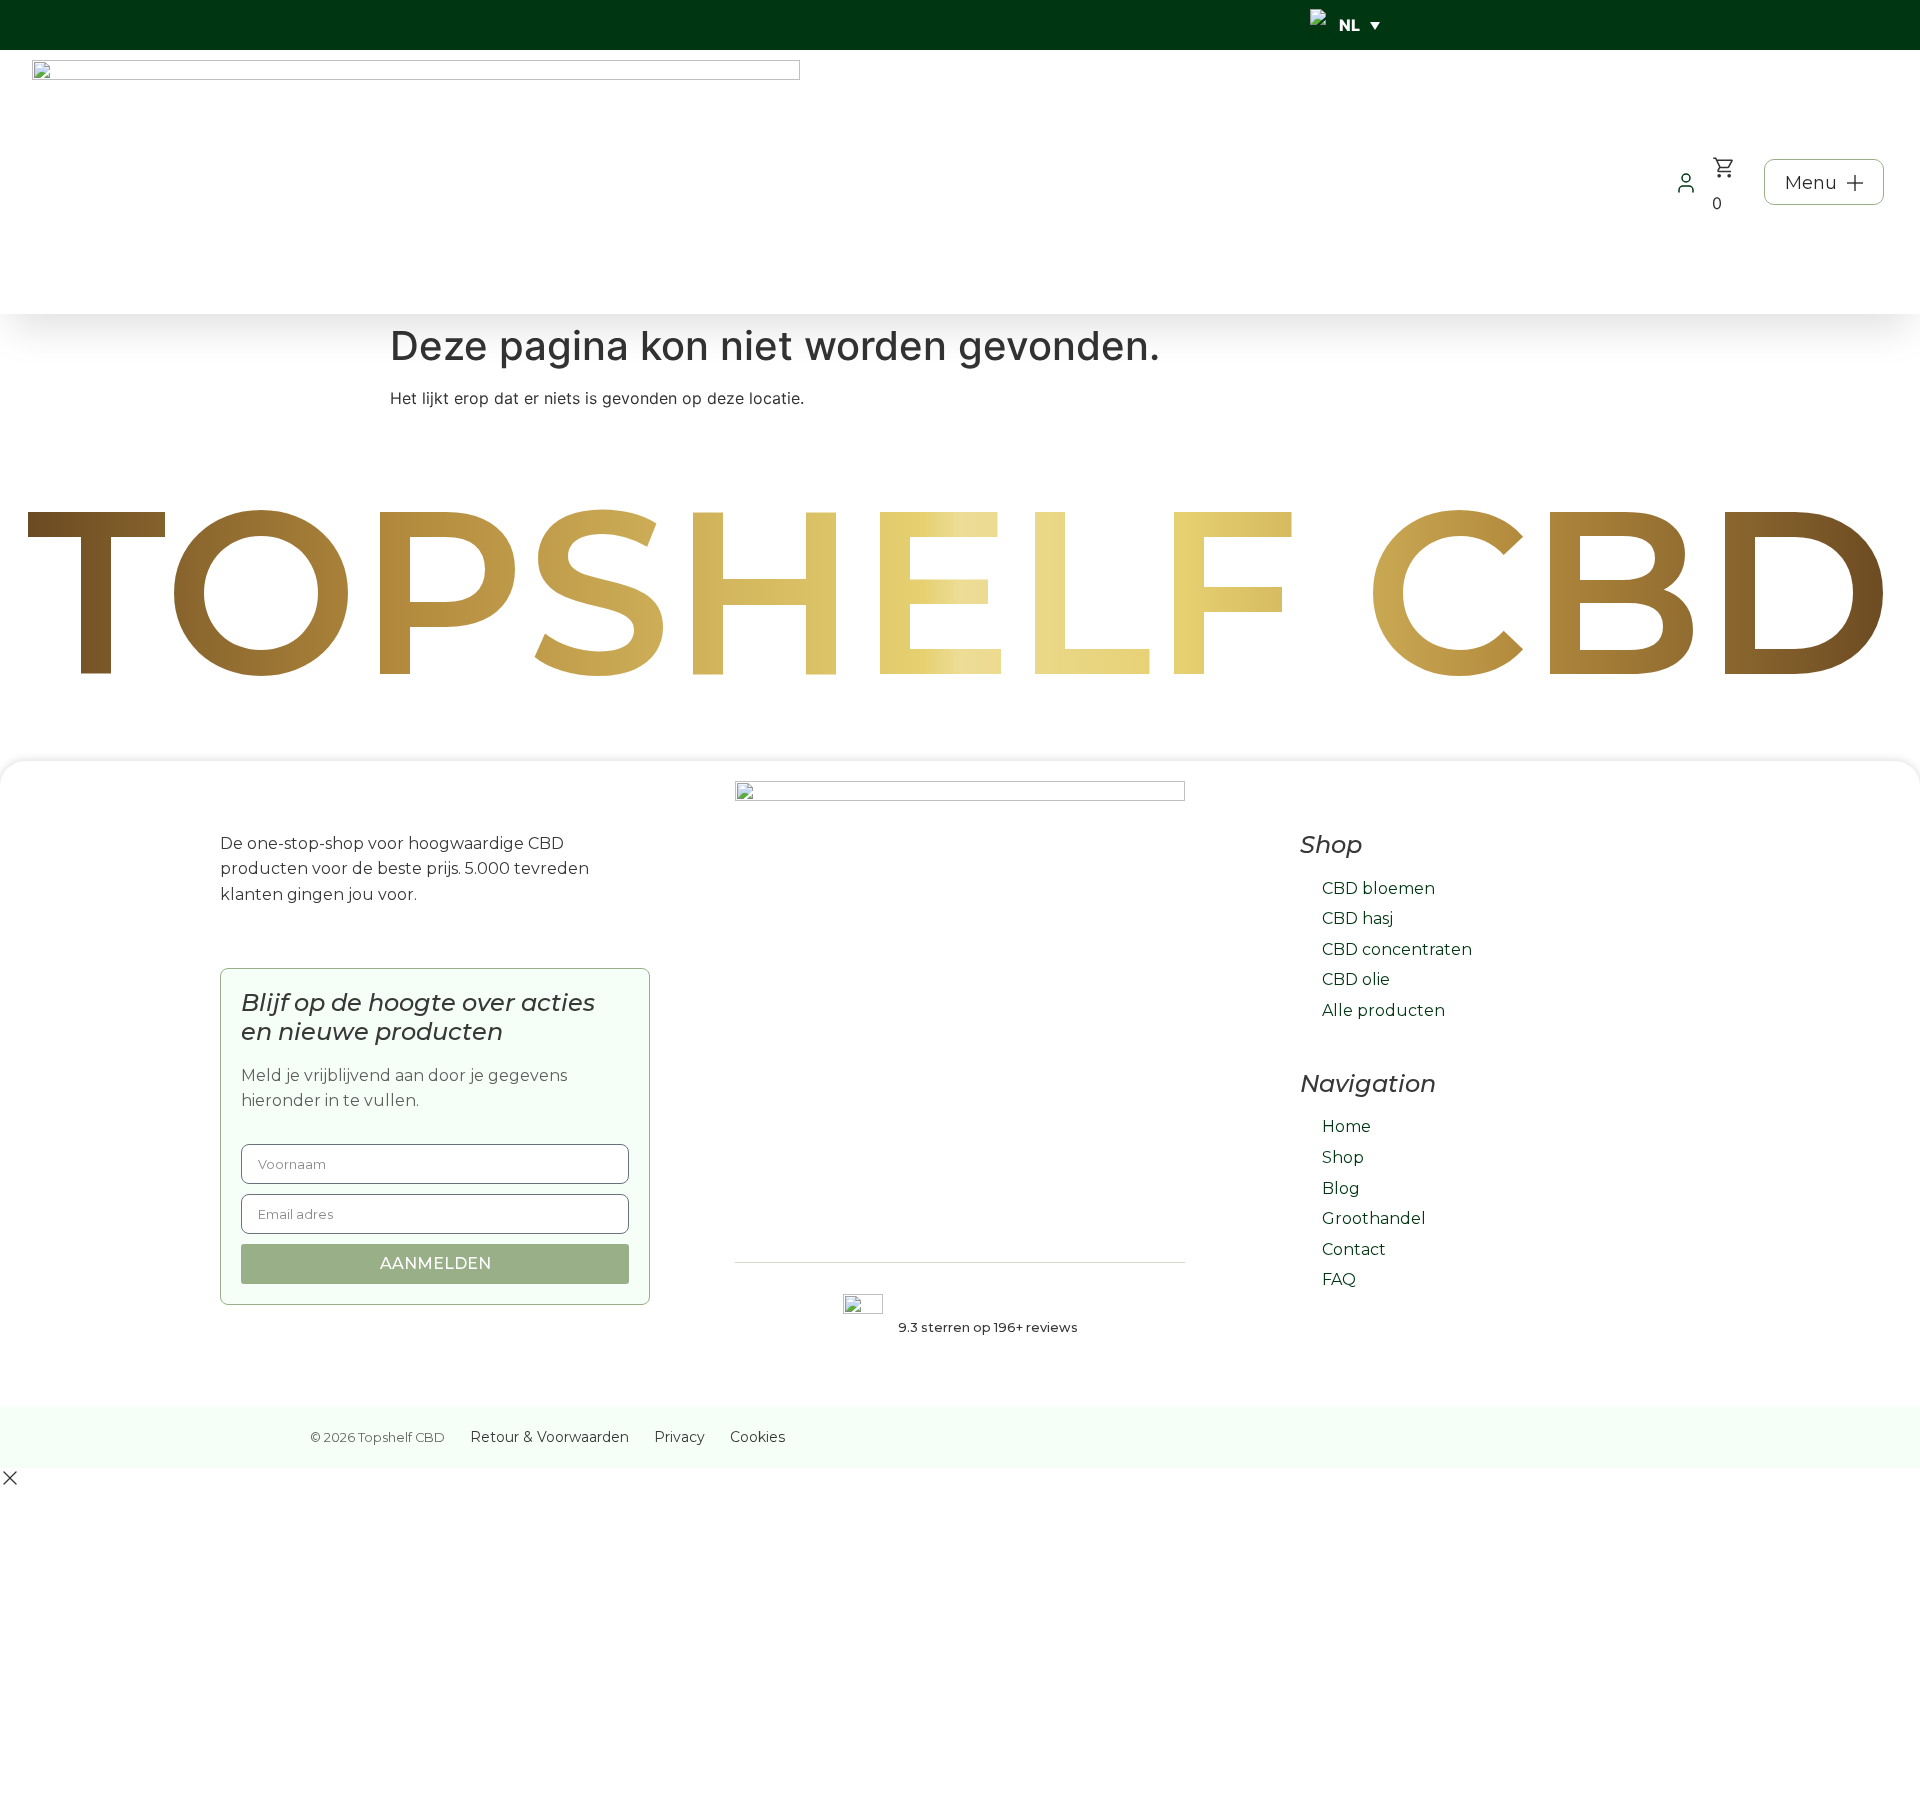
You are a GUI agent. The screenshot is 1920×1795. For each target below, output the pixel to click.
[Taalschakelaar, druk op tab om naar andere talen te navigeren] (1345, 25)
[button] (1824, 182)
